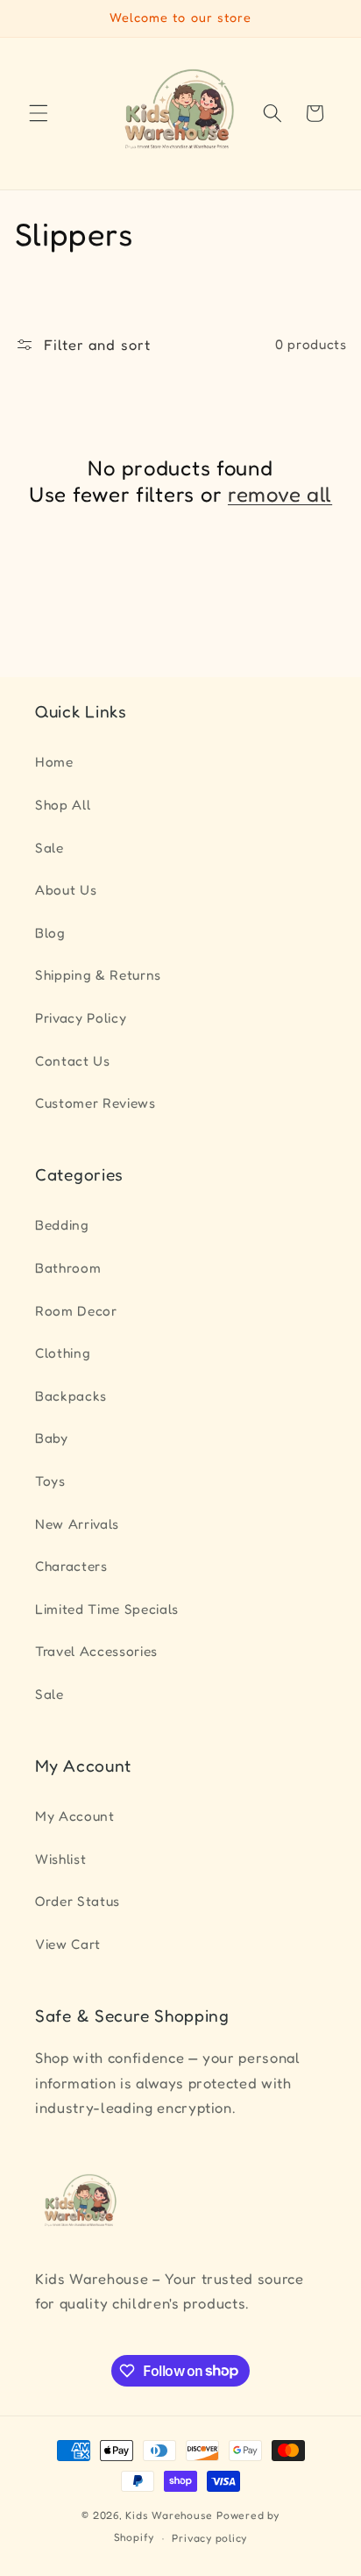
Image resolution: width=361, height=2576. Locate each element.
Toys (50, 1481)
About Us (66, 890)
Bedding (62, 1225)
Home (54, 762)
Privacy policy (209, 2538)
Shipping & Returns (98, 975)
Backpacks (71, 1396)
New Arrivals (77, 1524)
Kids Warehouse (169, 2515)
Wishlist (60, 1859)
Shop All (63, 805)
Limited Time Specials (107, 1609)
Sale (50, 848)
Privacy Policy (81, 1018)
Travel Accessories (96, 1651)
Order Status (78, 1901)
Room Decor (76, 1311)
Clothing (63, 1353)
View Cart (68, 1944)
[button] (39, 113)
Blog (50, 933)
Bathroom (68, 1268)
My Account (75, 1816)
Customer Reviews (96, 1103)
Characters (71, 1566)
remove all (280, 494)
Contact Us (73, 1061)
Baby (52, 1438)
